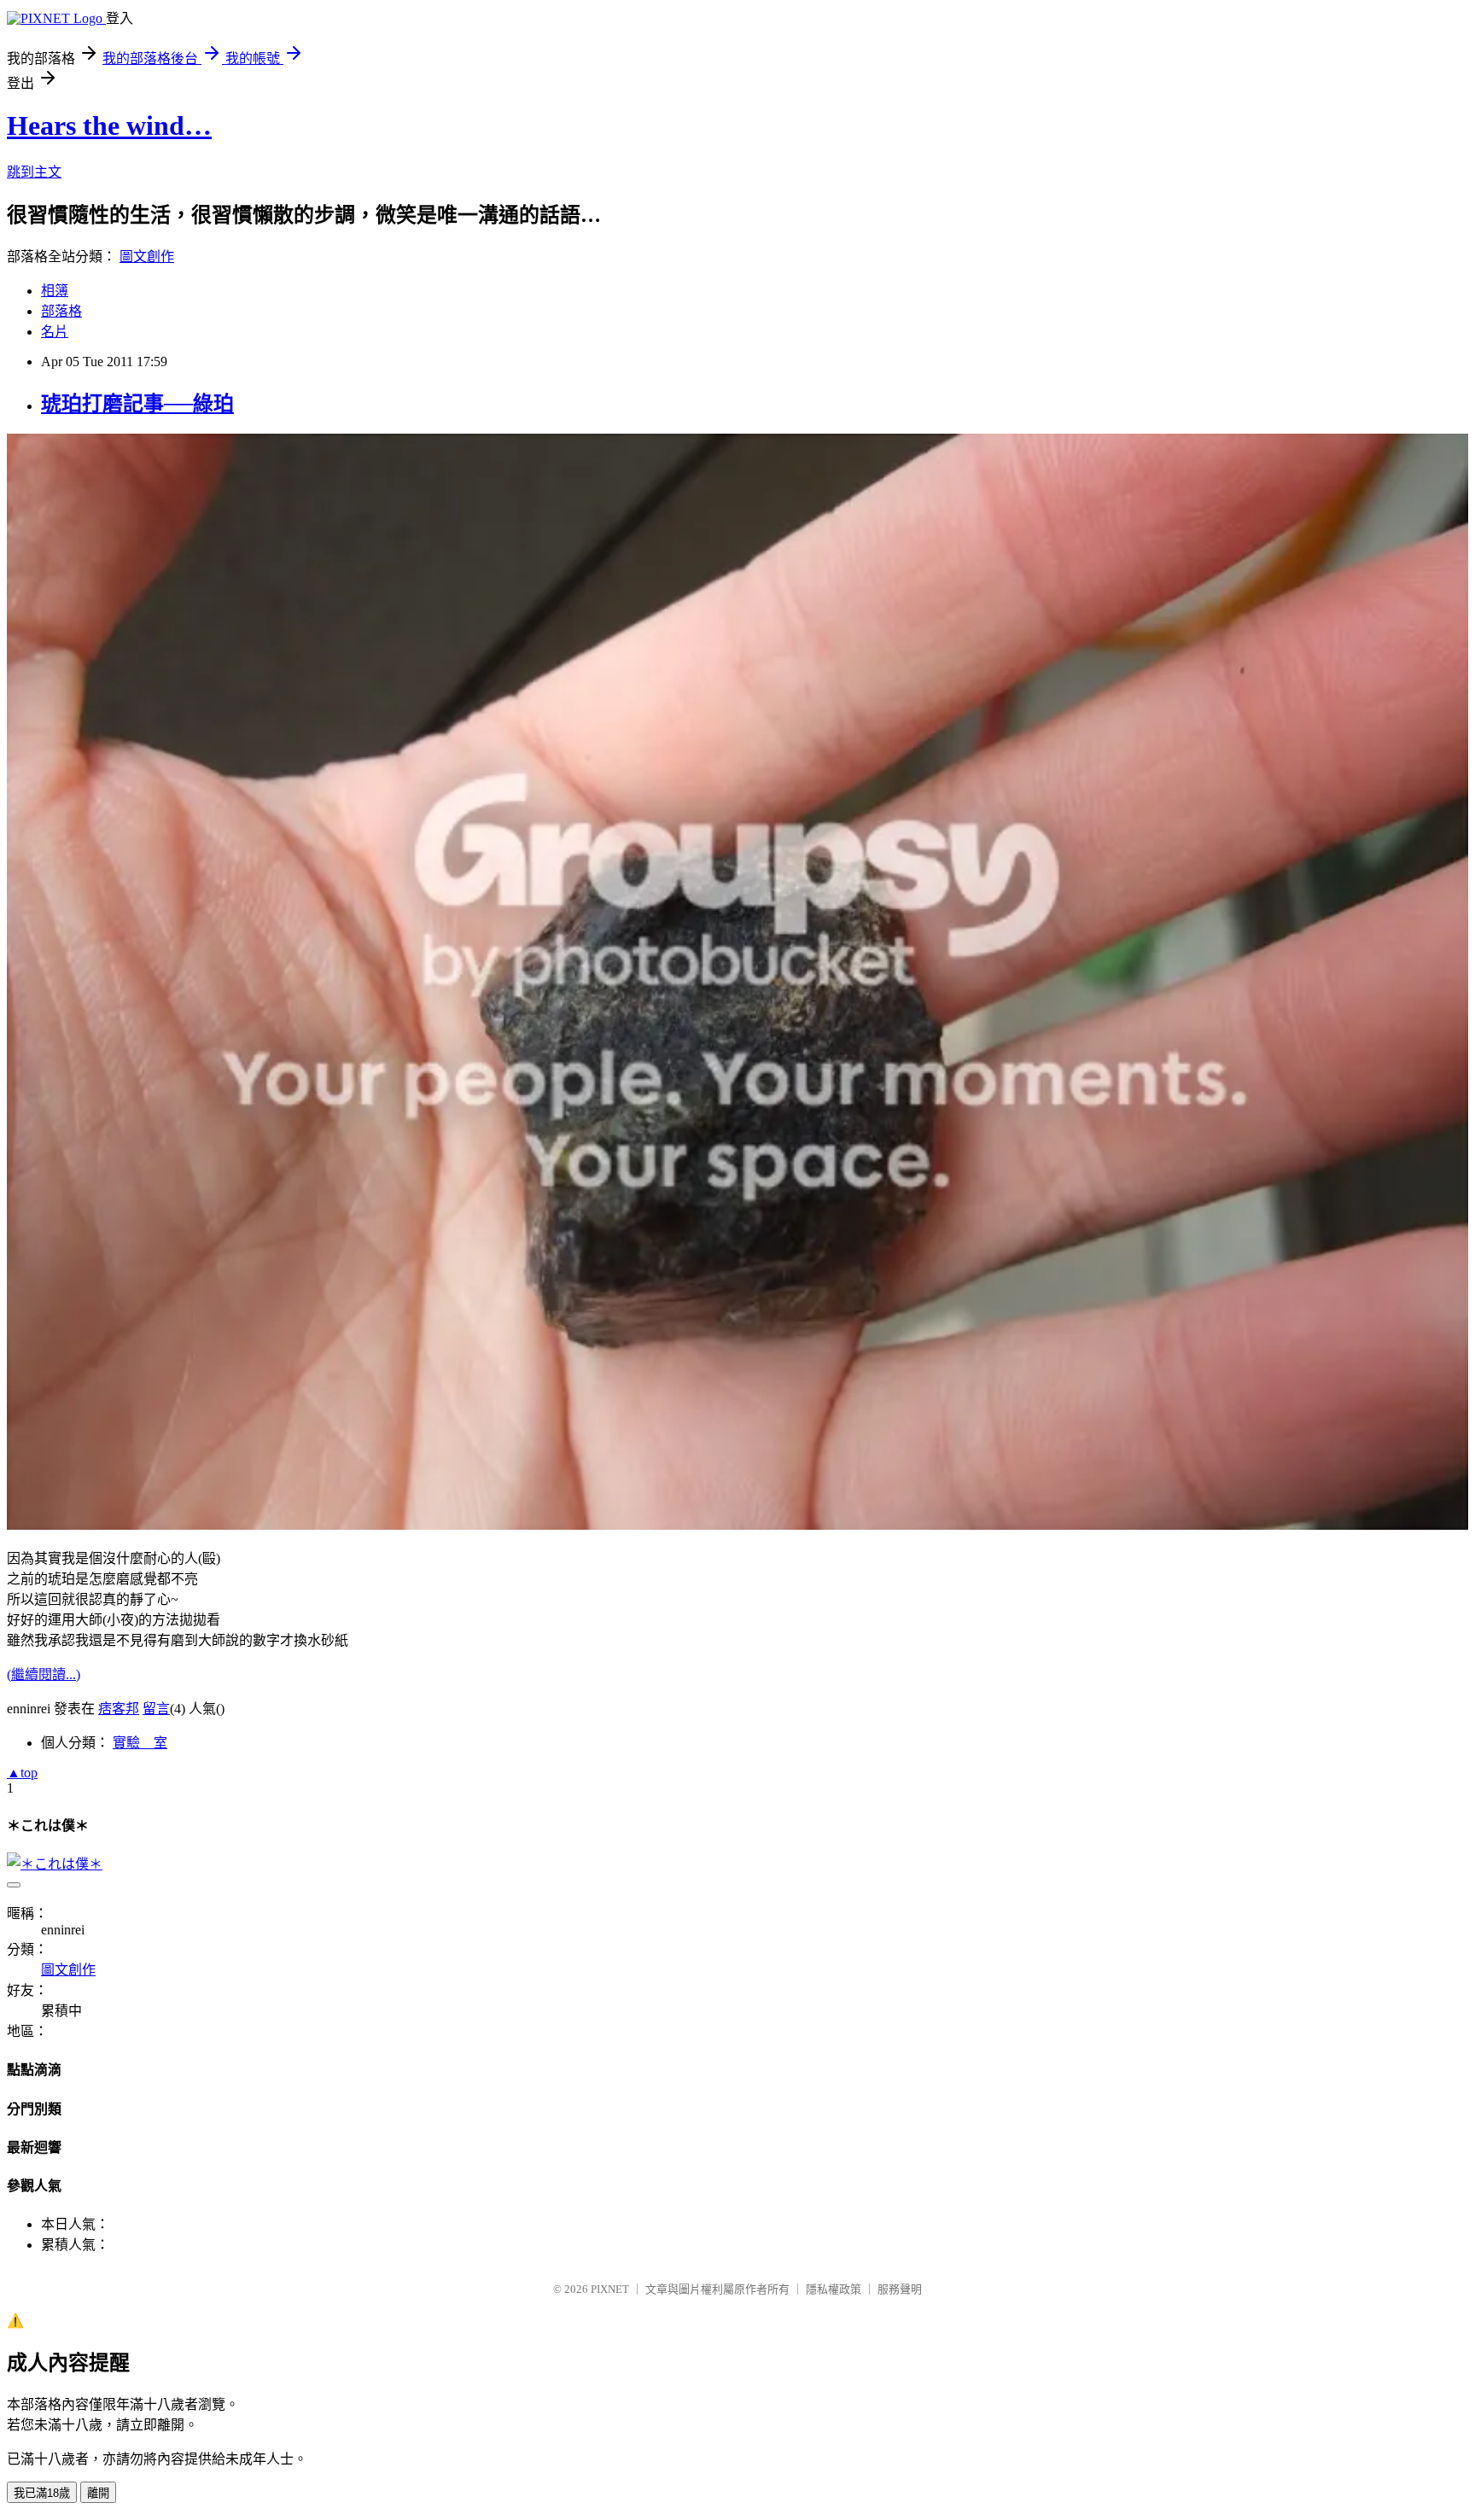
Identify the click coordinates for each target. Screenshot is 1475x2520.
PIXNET (610, 2289)
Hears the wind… (109, 125)
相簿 (55, 291)
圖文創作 (147, 257)
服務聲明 (900, 2289)
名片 (55, 332)
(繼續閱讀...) (44, 1674)
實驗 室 (140, 1743)
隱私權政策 (834, 2289)
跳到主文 (34, 172)
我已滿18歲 (42, 2493)
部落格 (61, 311)
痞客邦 (119, 1709)
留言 (156, 1709)
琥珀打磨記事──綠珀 (137, 404)
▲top (22, 1773)
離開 (98, 2493)
